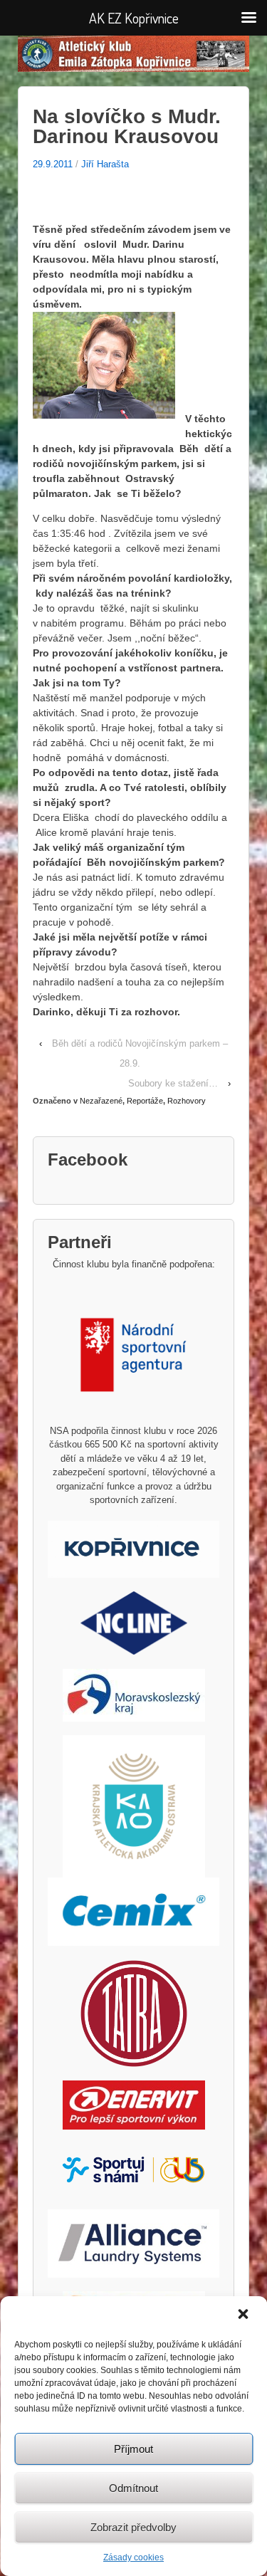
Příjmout (133, 2449)
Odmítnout (133, 2488)
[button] (244, 2315)
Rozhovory (187, 1101)
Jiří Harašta (105, 164)
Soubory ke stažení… (173, 1083)
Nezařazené (101, 1101)
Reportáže (145, 1101)
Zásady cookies (133, 2557)
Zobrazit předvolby (133, 2527)
